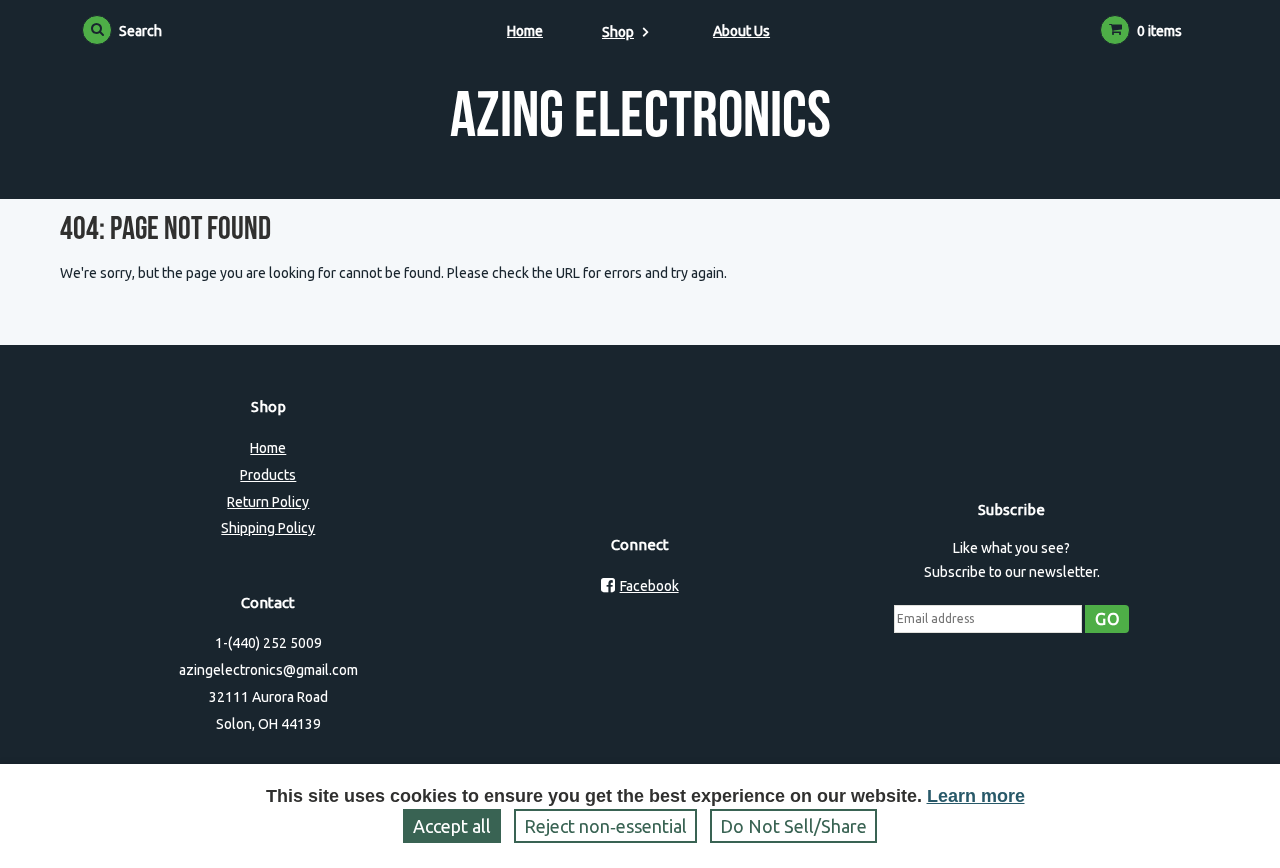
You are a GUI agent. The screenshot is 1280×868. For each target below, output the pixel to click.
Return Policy (268, 502)
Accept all (452, 826)
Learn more (976, 796)
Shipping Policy (268, 528)
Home (525, 31)
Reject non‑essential (605, 826)
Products (268, 475)
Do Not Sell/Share (793, 826)
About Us (741, 31)
